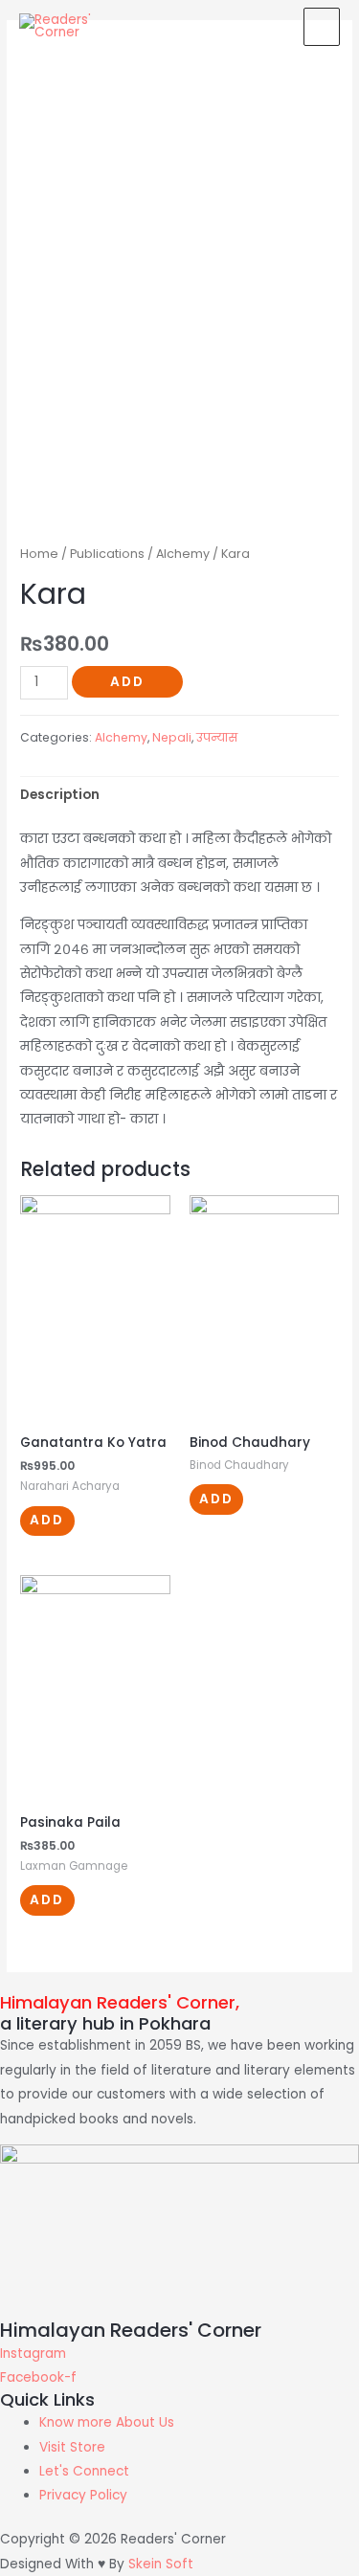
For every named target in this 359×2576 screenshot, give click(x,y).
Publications (107, 554)
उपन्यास (217, 737)
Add (127, 682)
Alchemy (183, 554)
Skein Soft (161, 2564)
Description (60, 795)
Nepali (172, 737)
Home (39, 554)
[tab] (179, 796)
